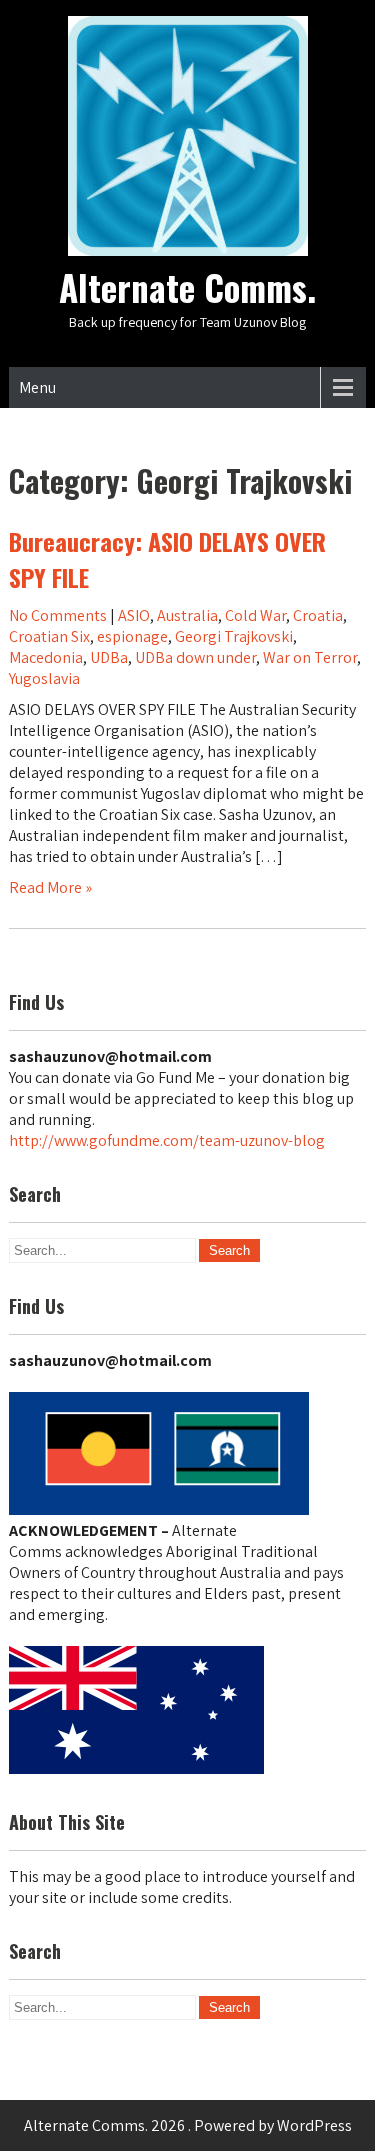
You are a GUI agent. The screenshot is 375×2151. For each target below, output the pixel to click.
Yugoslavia (44, 678)
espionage (132, 636)
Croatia (318, 615)
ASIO (134, 615)
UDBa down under (195, 657)
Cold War (255, 615)
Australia (187, 615)
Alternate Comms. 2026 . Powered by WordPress (188, 2125)
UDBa (109, 657)
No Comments (58, 615)
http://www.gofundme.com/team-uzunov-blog (167, 1140)
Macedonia (46, 657)
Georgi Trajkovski (234, 636)
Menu (37, 387)
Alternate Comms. (187, 287)
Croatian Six (49, 636)
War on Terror (310, 657)
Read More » (50, 887)
